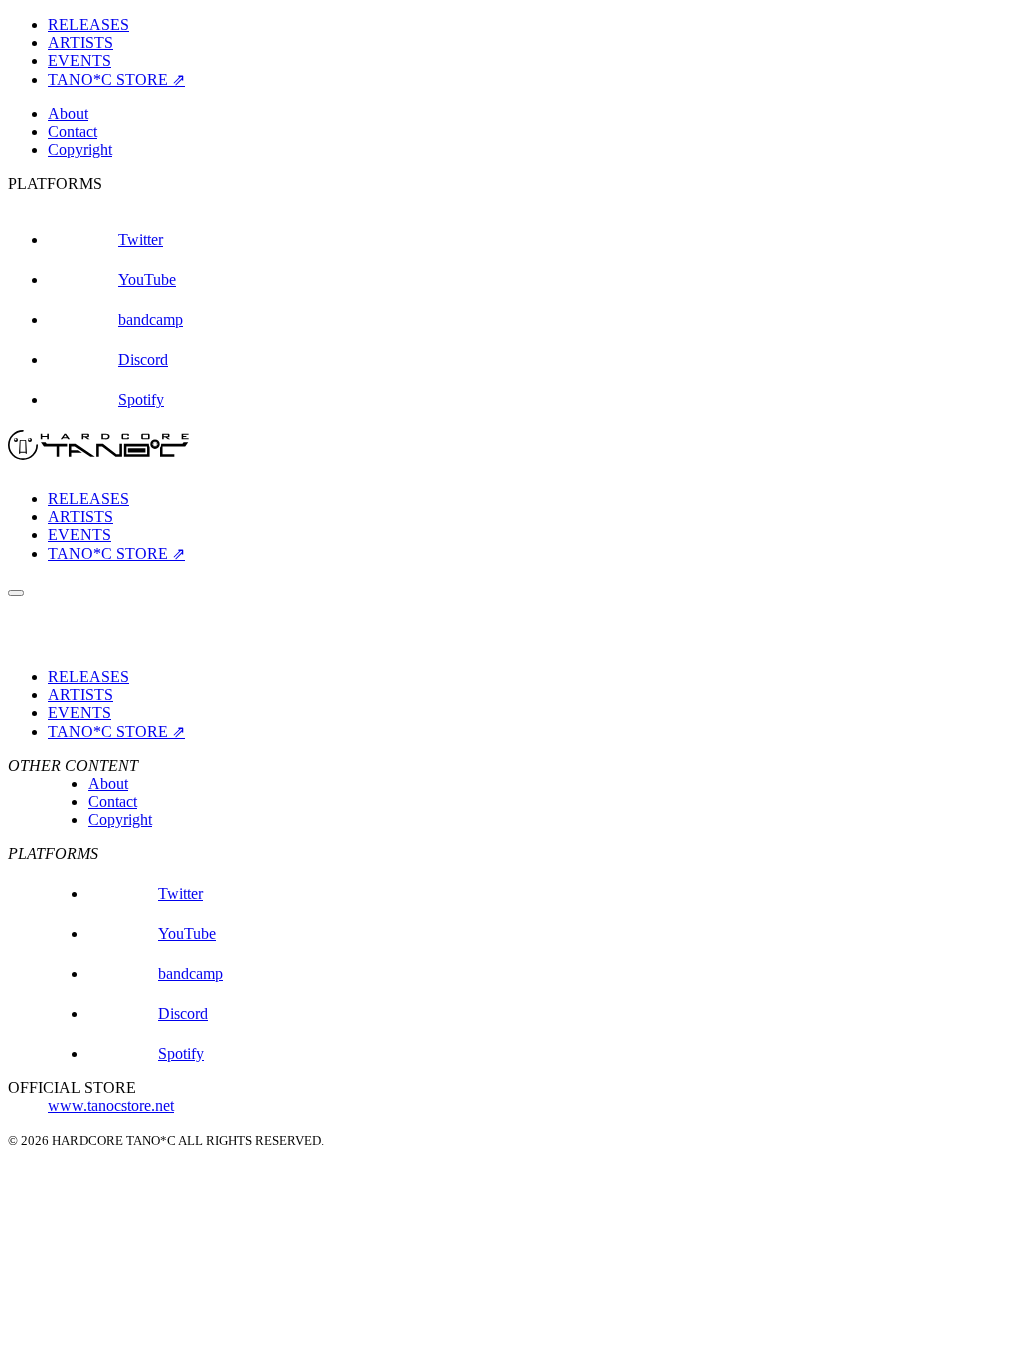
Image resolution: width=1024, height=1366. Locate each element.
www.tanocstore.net (111, 1105)
